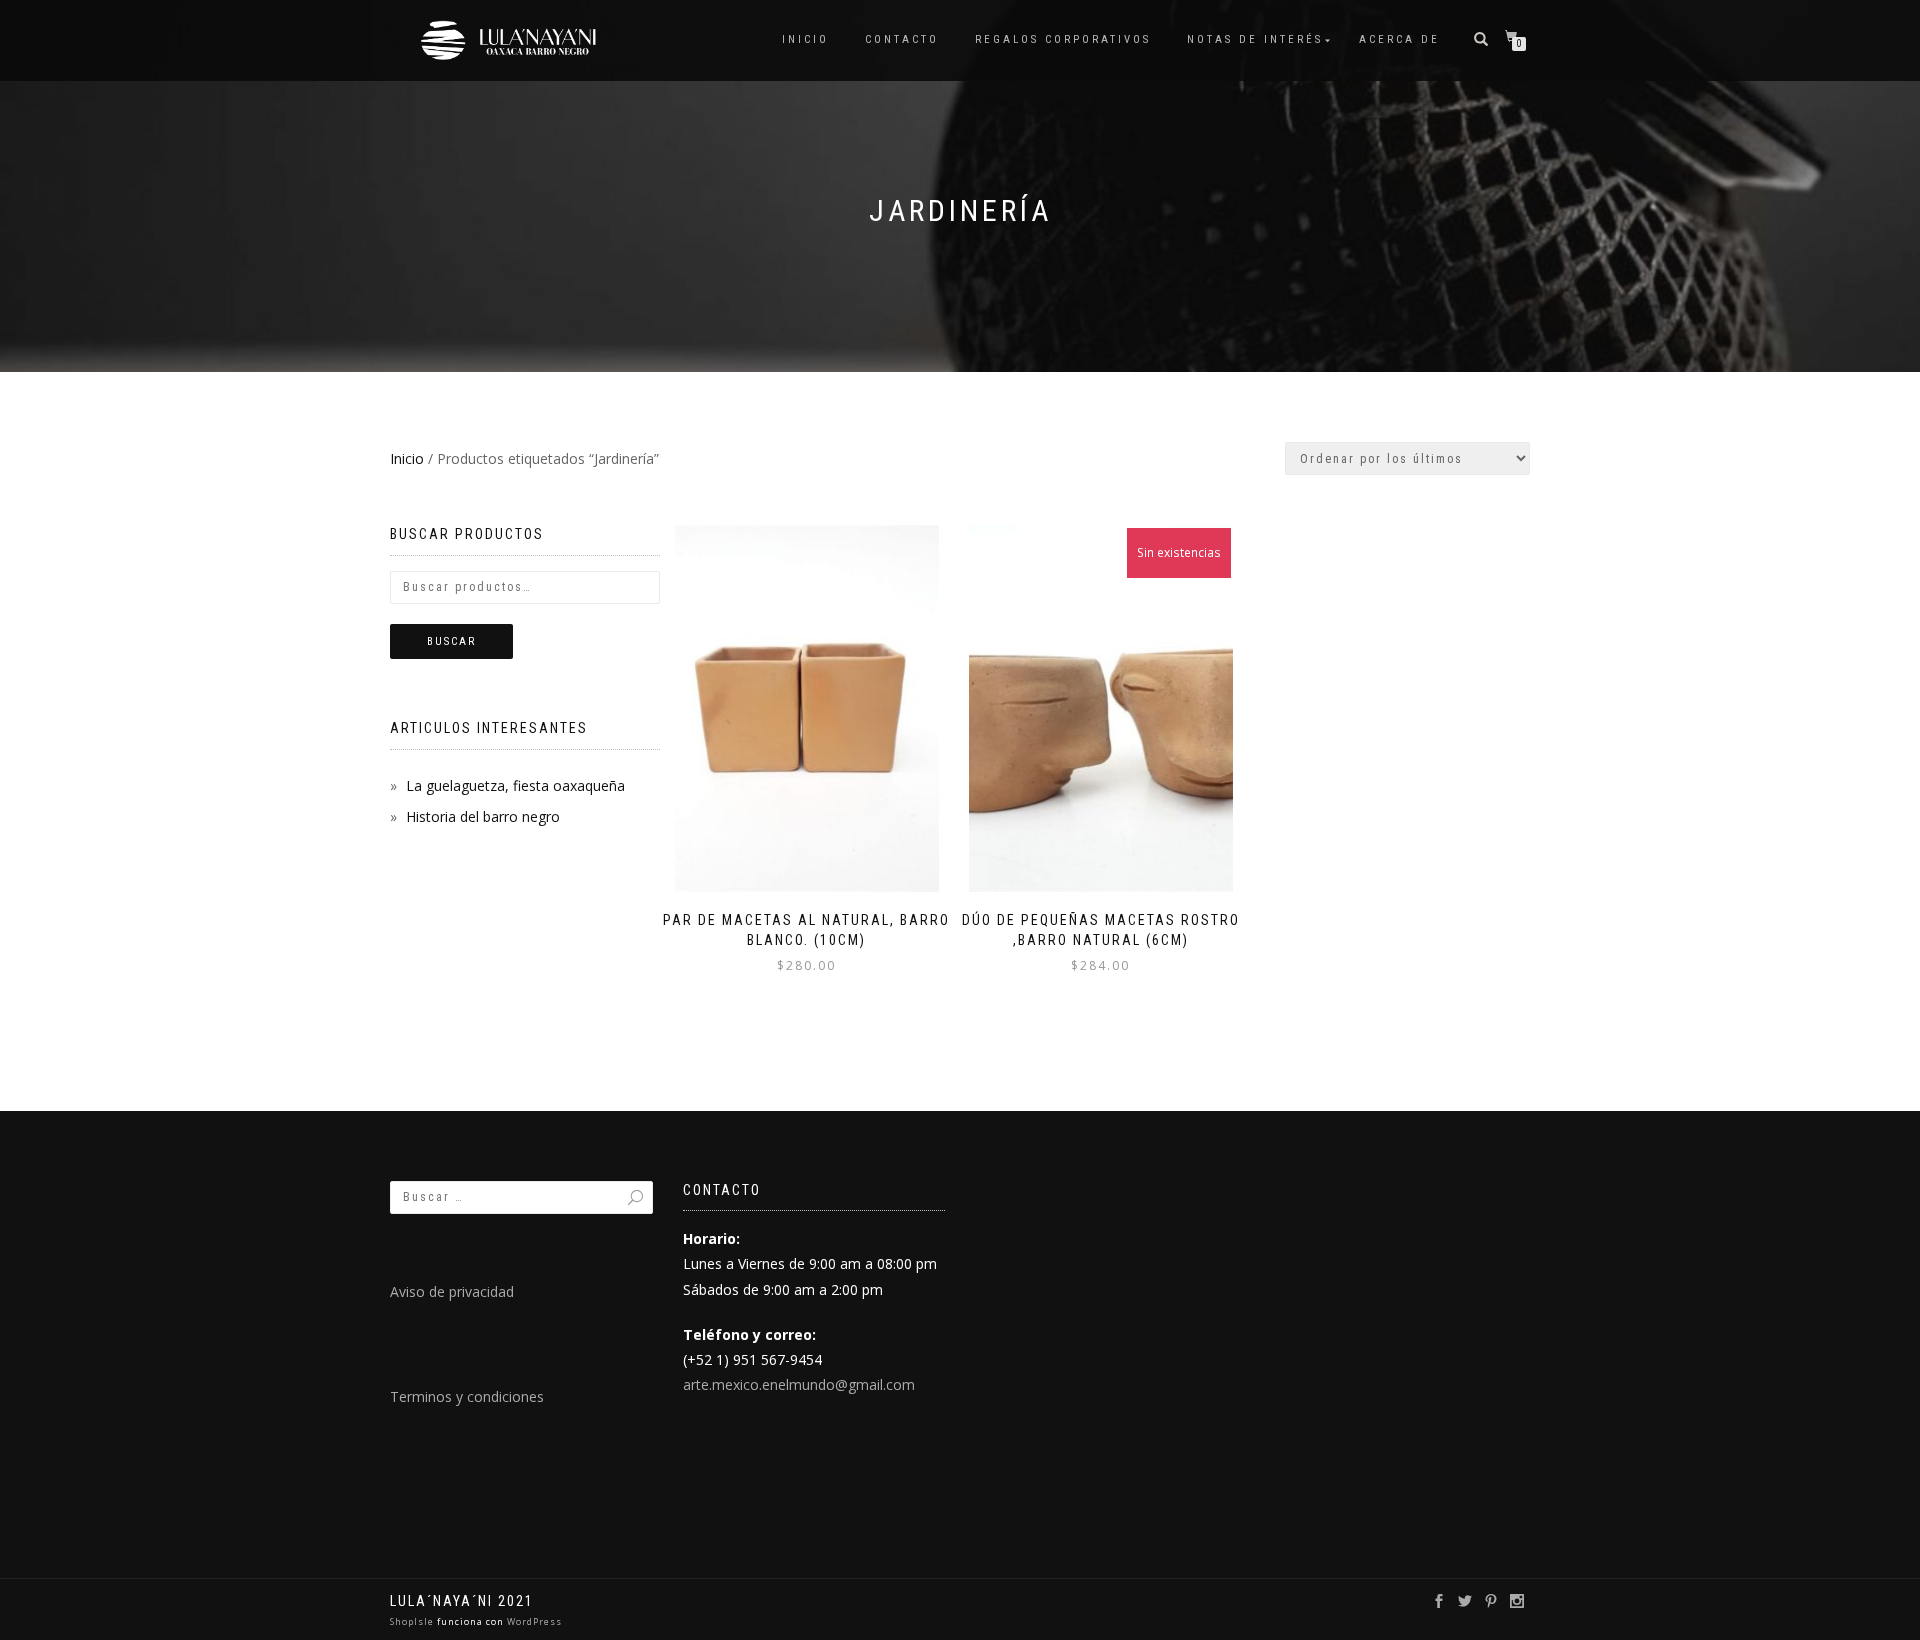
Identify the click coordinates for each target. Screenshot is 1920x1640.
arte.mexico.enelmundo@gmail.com (799, 1384)
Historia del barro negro (483, 816)
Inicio (805, 39)
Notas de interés (1255, 39)
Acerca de (1399, 39)
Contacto (902, 39)
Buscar (451, 641)
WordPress (533, 1621)
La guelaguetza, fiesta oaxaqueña (515, 785)
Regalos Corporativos (1063, 39)
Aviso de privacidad (452, 1291)
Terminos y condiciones (467, 1396)
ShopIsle (413, 1621)
